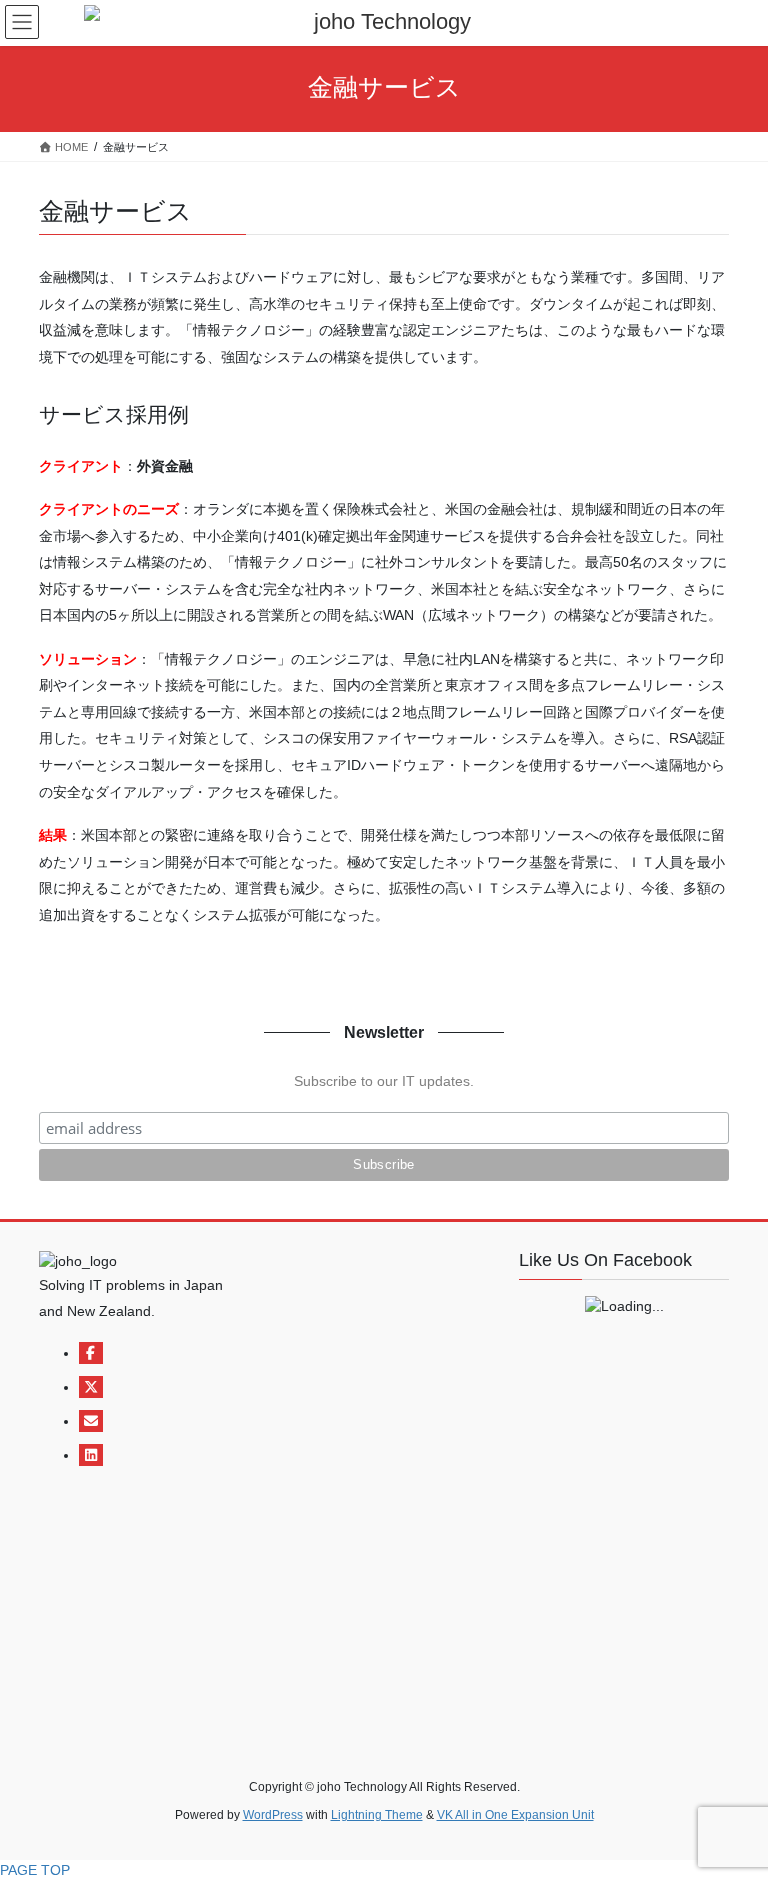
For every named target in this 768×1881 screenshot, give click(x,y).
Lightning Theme (377, 1815)
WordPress (273, 1815)
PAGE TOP (35, 1870)
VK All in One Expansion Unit (515, 1815)
